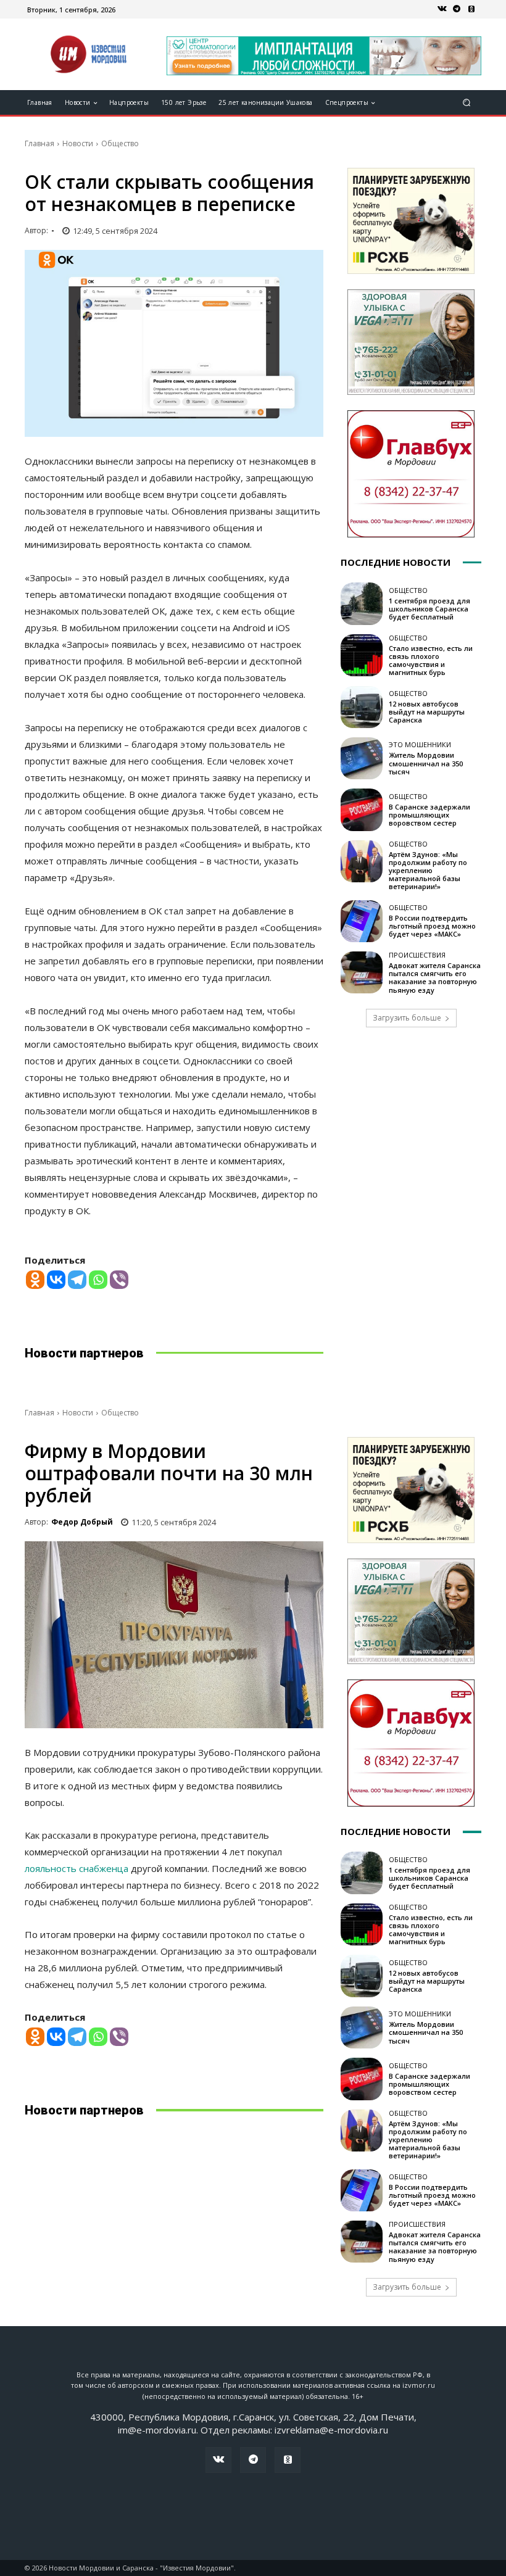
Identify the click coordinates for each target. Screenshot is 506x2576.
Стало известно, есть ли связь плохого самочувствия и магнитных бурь (431, 661)
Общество (120, 143)
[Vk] (442, 9)
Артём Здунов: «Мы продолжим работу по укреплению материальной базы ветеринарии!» (428, 871)
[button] (467, 103)
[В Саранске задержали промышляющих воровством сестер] (362, 810)
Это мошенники (420, 744)
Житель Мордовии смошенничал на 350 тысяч (426, 763)
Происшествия (417, 955)
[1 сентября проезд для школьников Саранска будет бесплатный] (362, 603)
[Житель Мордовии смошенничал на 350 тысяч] (362, 758)
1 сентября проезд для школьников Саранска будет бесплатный (429, 609)
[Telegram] (457, 9)
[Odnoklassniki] (35, 1280)
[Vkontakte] (56, 1280)
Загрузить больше (407, 1018)
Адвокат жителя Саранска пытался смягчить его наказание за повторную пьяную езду (435, 978)
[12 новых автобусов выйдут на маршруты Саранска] (362, 707)
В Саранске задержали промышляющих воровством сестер (429, 815)
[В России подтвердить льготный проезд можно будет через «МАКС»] (362, 921)
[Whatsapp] (98, 1280)
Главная (39, 143)
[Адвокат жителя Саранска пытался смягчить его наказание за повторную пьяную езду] (362, 972)
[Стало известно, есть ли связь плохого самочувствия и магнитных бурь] (362, 655)
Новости (78, 143)
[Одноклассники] (471, 9)
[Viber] (119, 1280)
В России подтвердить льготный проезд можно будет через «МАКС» (432, 926)
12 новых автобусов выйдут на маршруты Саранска (427, 712)
